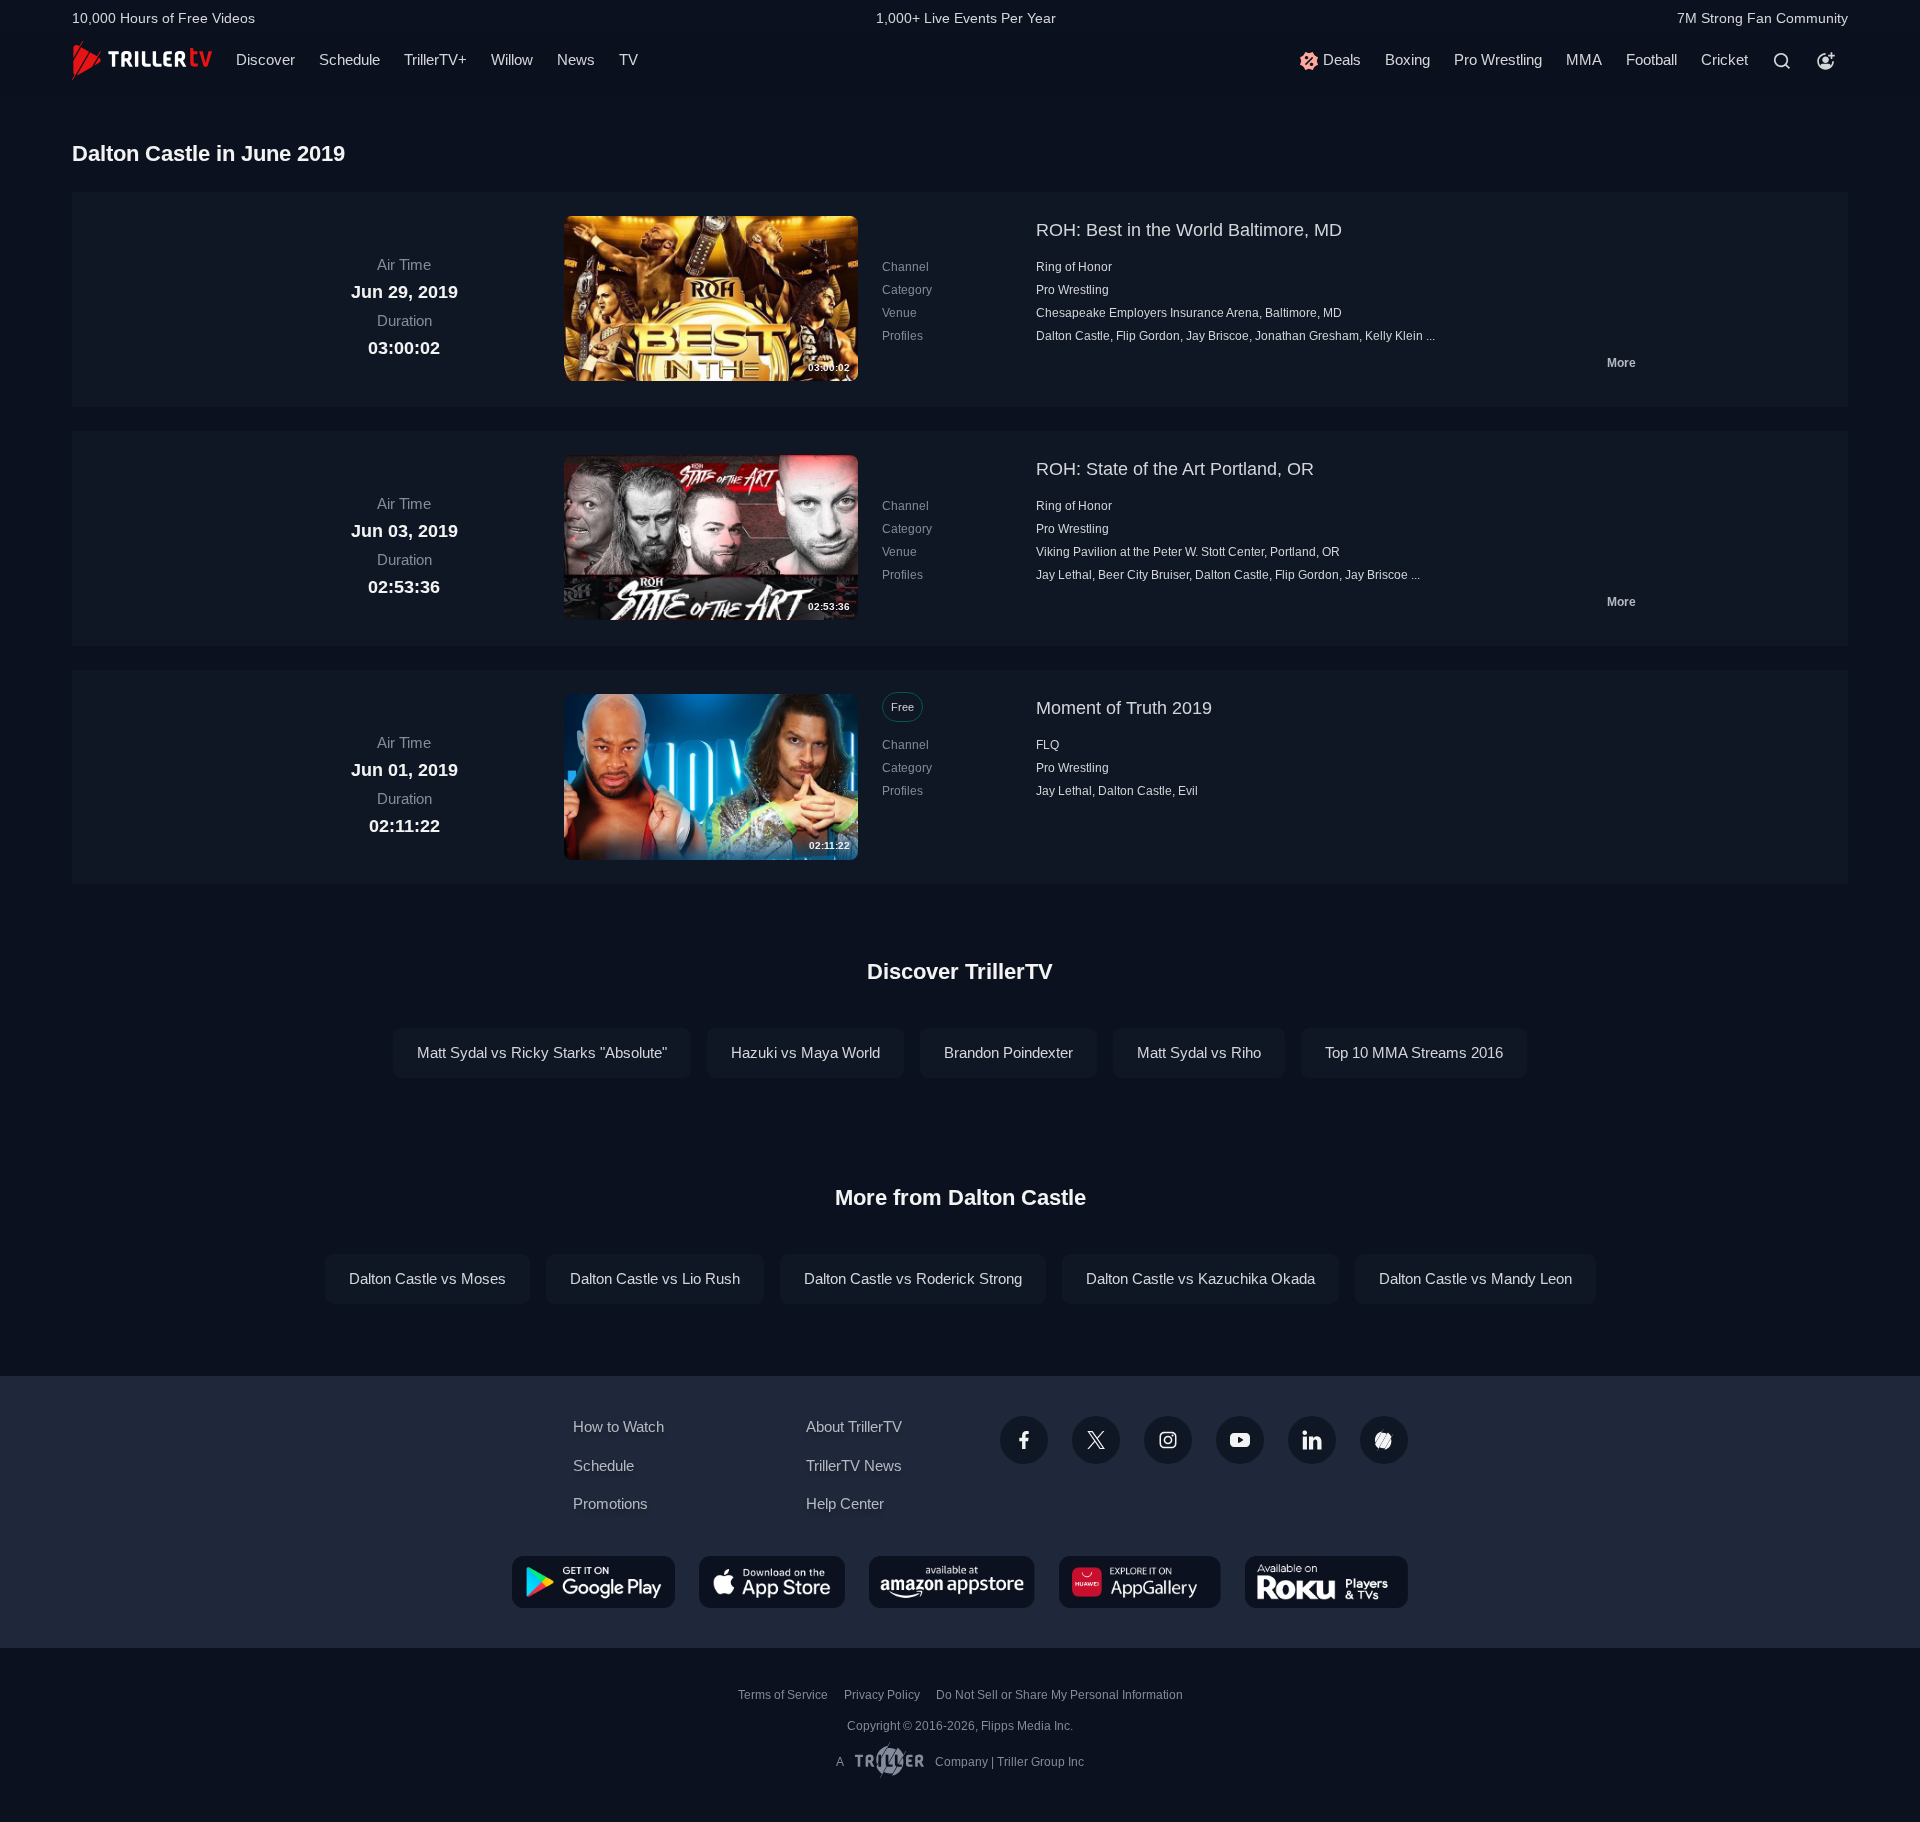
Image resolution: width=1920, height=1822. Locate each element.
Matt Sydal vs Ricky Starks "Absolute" (542, 1052)
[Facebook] (1024, 1440)
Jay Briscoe (1217, 336)
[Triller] (1384, 1440)
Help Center (845, 1503)
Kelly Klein (1394, 336)
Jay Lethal (1064, 575)
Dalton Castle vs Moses (427, 1278)
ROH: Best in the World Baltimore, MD (1189, 230)
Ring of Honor (1074, 267)
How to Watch (618, 1426)
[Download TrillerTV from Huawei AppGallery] (1140, 1582)
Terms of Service (783, 1695)
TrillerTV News (854, 1465)
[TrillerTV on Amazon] (952, 1582)
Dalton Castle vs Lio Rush (655, 1278)
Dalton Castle (1073, 336)
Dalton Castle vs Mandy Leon (1475, 1278)
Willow (512, 59)
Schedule (349, 59)
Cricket (1724, 59)
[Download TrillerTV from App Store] (772, 1582)
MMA (1584, 59)
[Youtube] (1240, 1440)
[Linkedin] (1312, 1440)
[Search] (1782, 61)
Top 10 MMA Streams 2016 (1414, 1052)
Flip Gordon (1148, 336)
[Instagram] (1168, 1440)
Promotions (610, 1503)
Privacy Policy (882, 1695)
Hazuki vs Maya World (805, 1052)
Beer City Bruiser (1143, 575)
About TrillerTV (854, 1426)
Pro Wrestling (1498, 59)
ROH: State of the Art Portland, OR (1175, 469)
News (576, 59)
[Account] (1826, 61)
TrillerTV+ (435, 59)
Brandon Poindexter (1008, 1052)
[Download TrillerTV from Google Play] (593, 1582)
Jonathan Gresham (1307, 336)
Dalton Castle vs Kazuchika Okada (1200, 1278)
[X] (1096, 1440)
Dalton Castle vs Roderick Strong (913, 1278)
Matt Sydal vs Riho (1199, 1052)
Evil (1188, 791)
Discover (265, 59)
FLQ (1047, 745)
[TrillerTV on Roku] (1326, 1582)
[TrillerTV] (142, 60)
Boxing (1407, 59)
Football (1651, 59)
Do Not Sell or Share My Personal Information (1059, 1695)
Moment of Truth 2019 (1124, 708)
